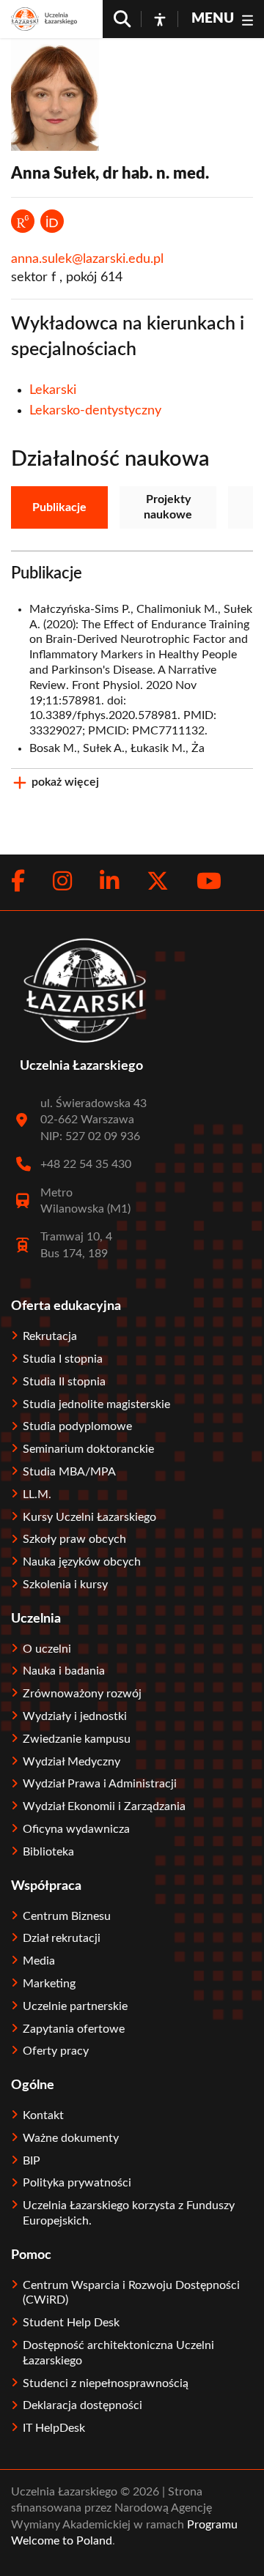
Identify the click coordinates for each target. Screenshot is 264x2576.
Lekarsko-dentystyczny (95, 411)
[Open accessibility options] (160, 19)
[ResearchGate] (23, 221)
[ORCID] (52, 221)
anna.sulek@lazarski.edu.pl (87, 259)
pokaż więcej (65, 782)
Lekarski (53, 390)
